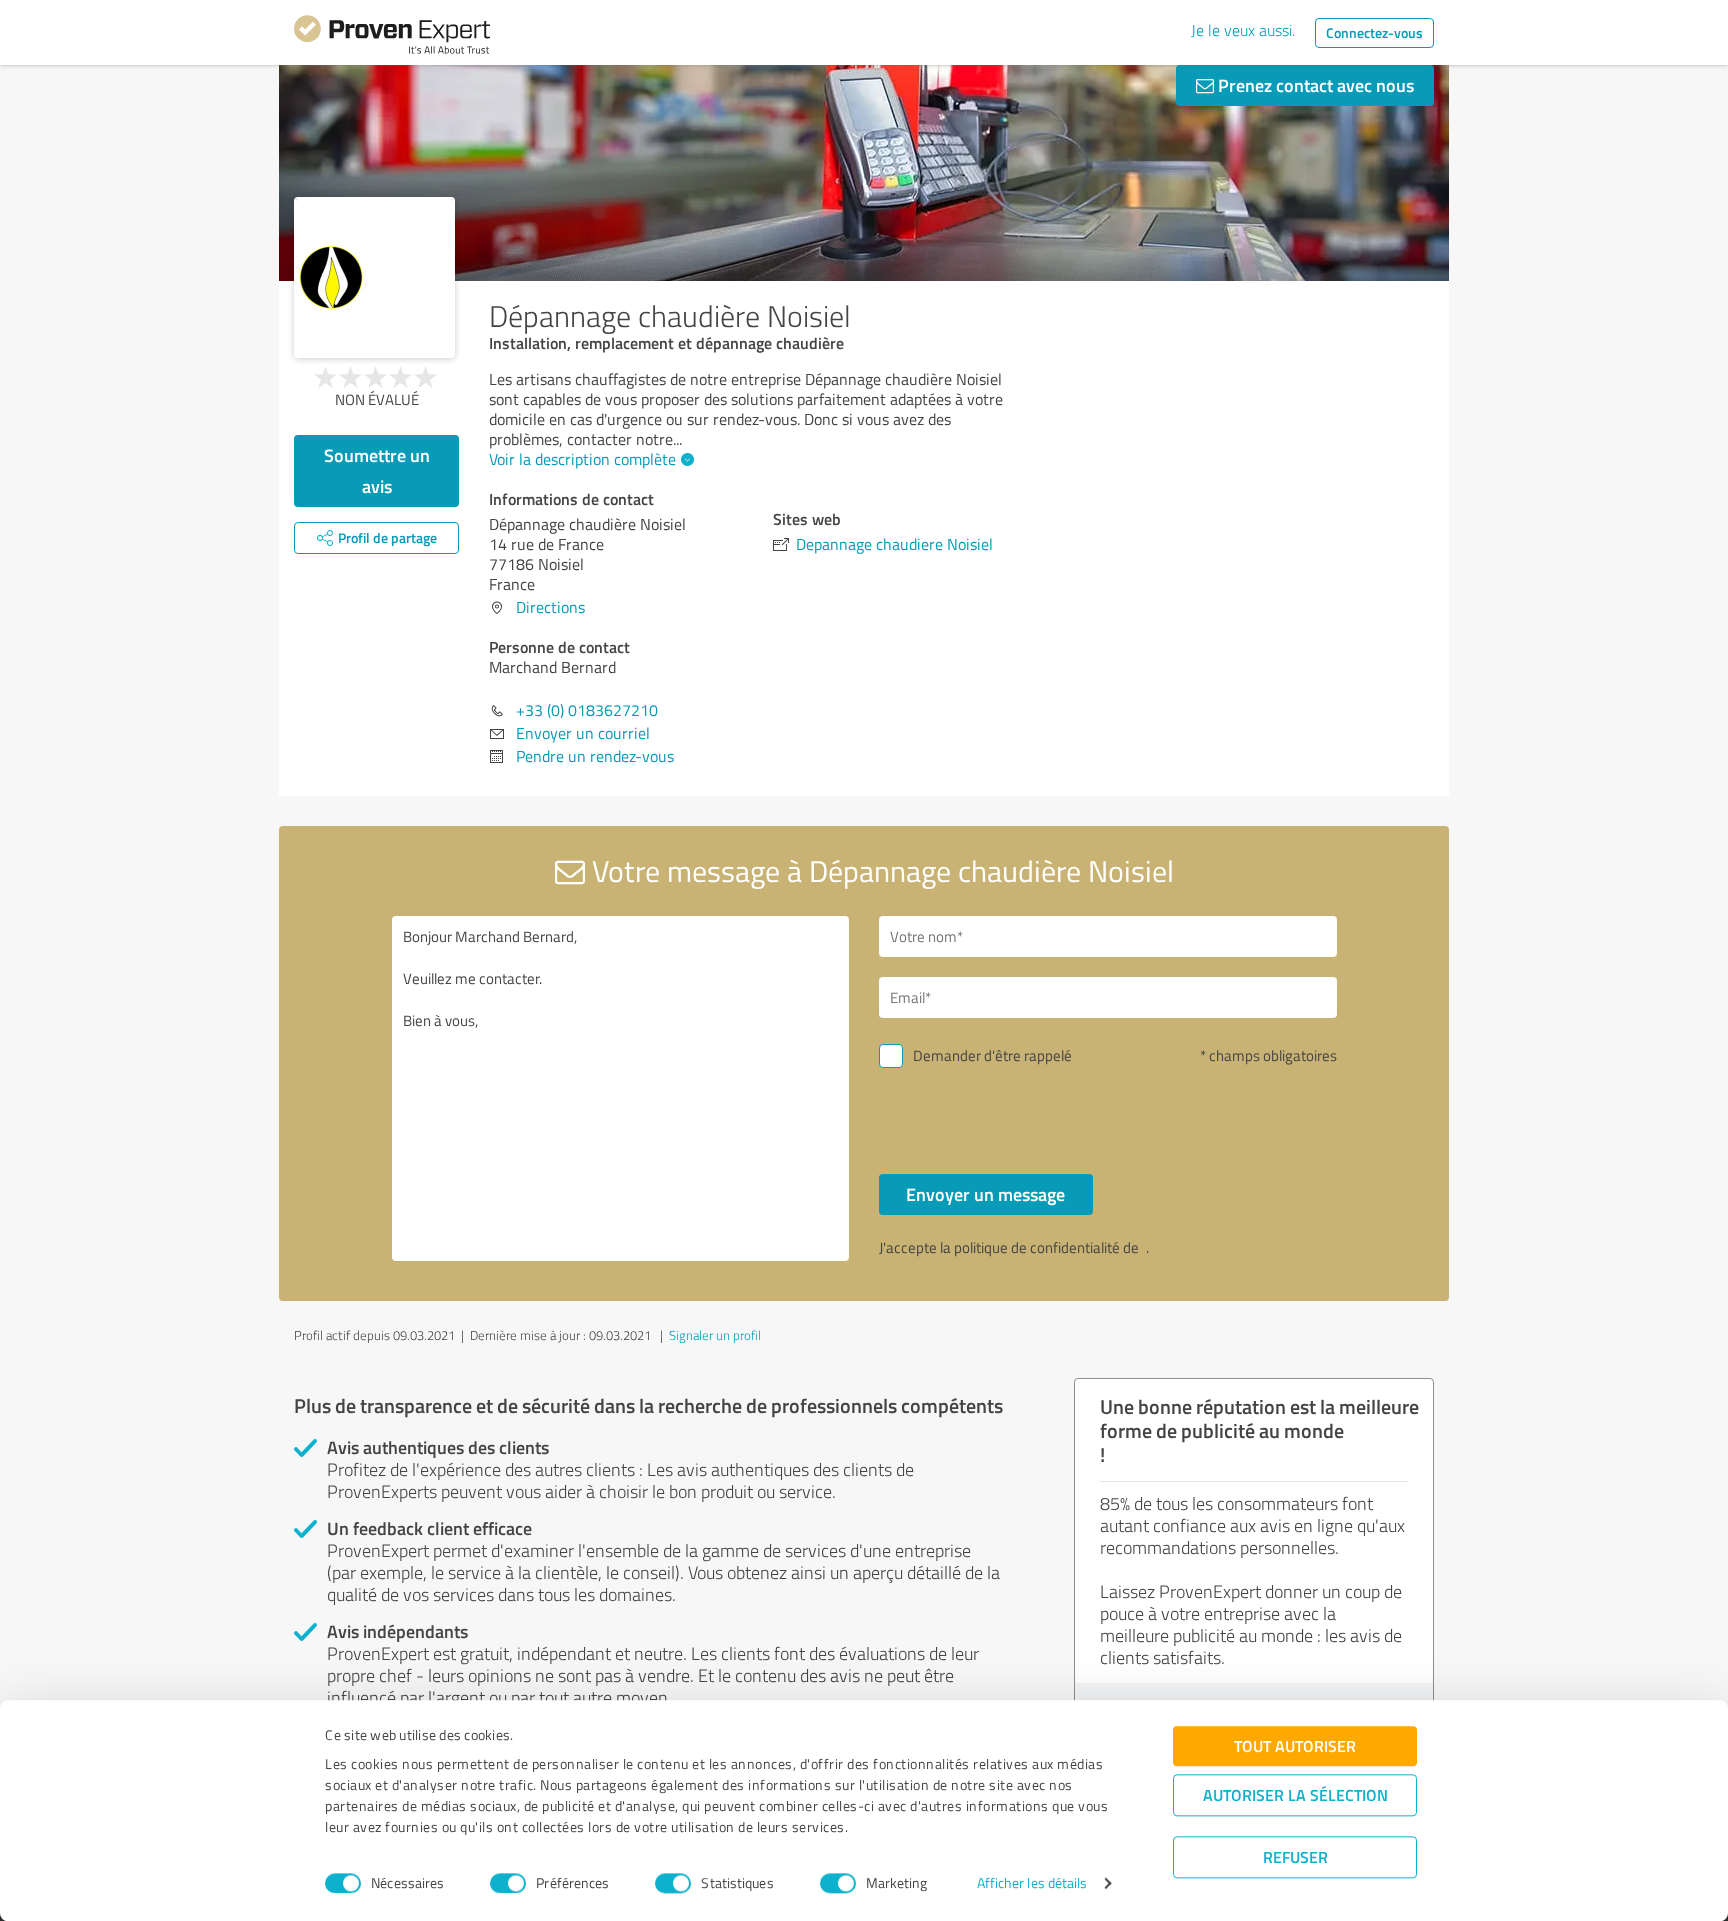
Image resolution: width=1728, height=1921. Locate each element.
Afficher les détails (1032, 1883)
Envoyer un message (985, 1194)
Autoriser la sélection (1295, 1794)
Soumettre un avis (377, 470)
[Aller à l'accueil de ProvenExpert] (392, 38)
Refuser (1295, 1856)
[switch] (508, 1883)
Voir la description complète (582, 459)
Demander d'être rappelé (992, 1055)
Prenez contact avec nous (1314, 85)
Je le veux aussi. (1243, 30)
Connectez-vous (1374, 32)
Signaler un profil (715, 1335)
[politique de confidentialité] (1144, 1247)
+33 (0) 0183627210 (587, 710)
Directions (550, 607)
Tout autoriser (1295, 1745)
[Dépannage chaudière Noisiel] (374, 277)
